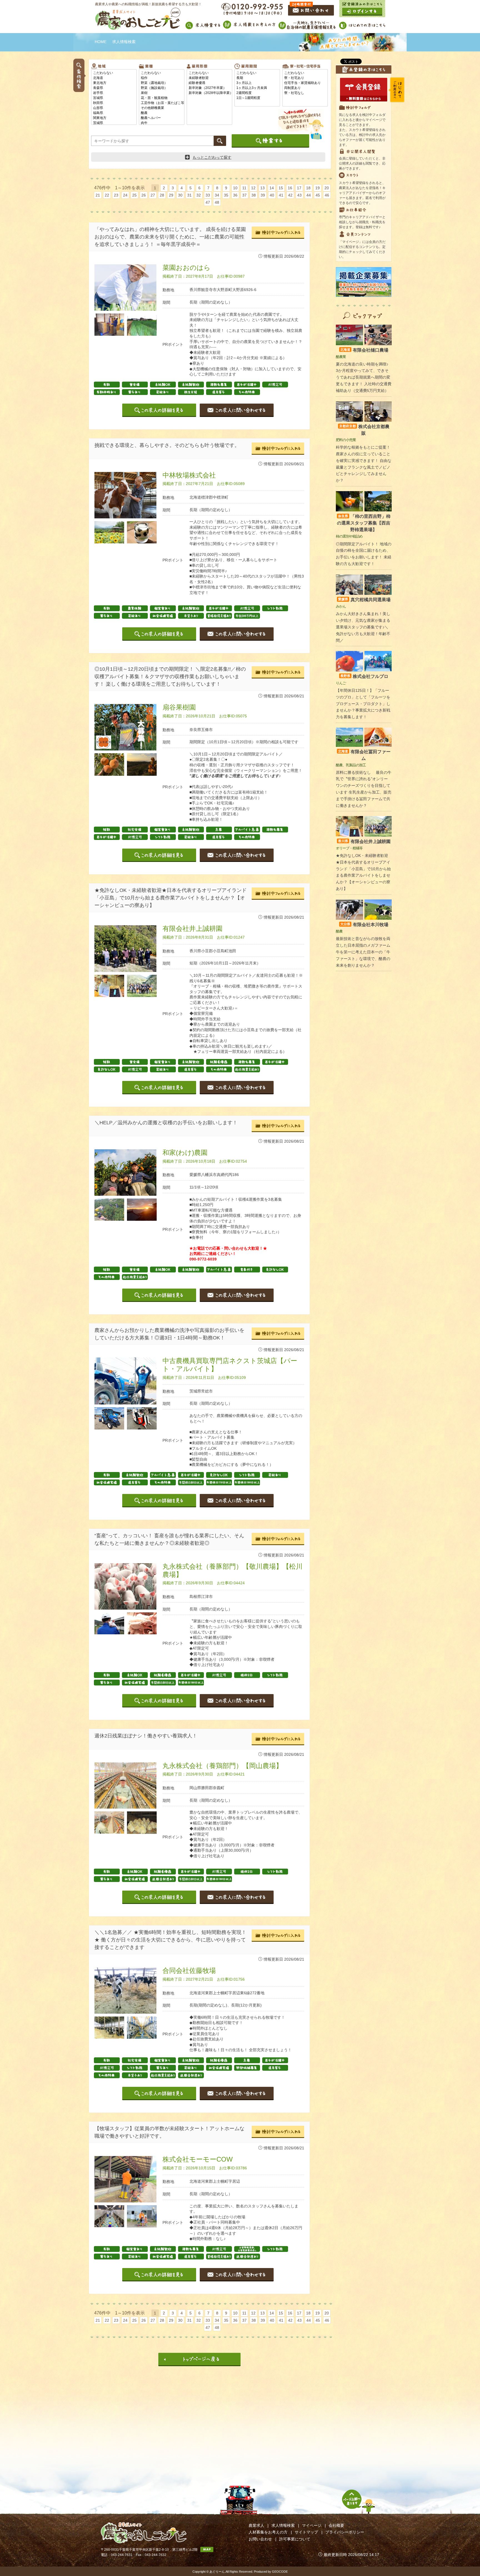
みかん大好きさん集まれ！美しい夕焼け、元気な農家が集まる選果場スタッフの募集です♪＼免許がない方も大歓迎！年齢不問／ (363, 627)
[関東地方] (114, 118)
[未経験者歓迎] (209, 78)
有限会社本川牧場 (364, 925)
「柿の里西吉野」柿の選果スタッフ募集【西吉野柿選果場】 (364, 523)
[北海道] (114, 78)
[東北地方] (114, 83)
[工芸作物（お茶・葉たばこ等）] (162, 103)
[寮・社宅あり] (305, 78)
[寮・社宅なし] (305, 93)
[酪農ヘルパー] (162, 118)
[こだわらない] (114, 73)
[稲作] (162, 78)
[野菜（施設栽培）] (162, 88)
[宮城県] (114, 98)
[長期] (257, 78)
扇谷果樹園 (179, 707)
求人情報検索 (283, 2525)
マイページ (312, 2525)
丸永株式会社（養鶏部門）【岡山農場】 (222, 1766)
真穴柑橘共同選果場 (364, 600)
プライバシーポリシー (345, 2532)
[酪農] (162, 113)
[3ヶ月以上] (257, 83)
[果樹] (162, 93)
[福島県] (114, 113)
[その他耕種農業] (162, 108)
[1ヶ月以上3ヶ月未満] (257, 88)
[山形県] (114, 108)
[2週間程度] (257, 93)
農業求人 (256, 2525)
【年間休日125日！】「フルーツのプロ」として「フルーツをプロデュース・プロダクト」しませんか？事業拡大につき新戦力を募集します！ (363, 704)
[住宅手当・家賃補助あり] (305, 83)
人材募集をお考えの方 (268, 2532)
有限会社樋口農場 (364, 350)
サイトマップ (306, 2532)
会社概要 (336, 2525)
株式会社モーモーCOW (198, 2159)
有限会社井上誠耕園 (192, 928)
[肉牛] (162, 123)
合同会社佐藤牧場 (189, 1970)
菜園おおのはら (187, 268)
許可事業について (295, 2539)
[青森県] (114, 88)
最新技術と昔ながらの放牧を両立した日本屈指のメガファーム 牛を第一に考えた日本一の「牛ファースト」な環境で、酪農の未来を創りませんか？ (363, 952)
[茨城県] (114, 123)
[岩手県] (114, 93)
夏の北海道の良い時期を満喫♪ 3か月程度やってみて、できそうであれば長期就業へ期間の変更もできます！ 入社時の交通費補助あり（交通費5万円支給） (364, 377)
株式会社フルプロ (364, 676)
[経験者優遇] (209, 83)
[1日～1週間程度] (257, 98)
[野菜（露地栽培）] (162, 83)
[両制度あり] (305, 88)
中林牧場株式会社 (189, 475)
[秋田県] (114, 103)
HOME (101, 42)
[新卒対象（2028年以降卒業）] (209, 93)
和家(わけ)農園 (185, 1153)
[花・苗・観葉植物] (162, 98)
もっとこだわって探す (212, 157)
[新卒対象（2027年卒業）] (209, 88)
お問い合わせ (260, 2539)
